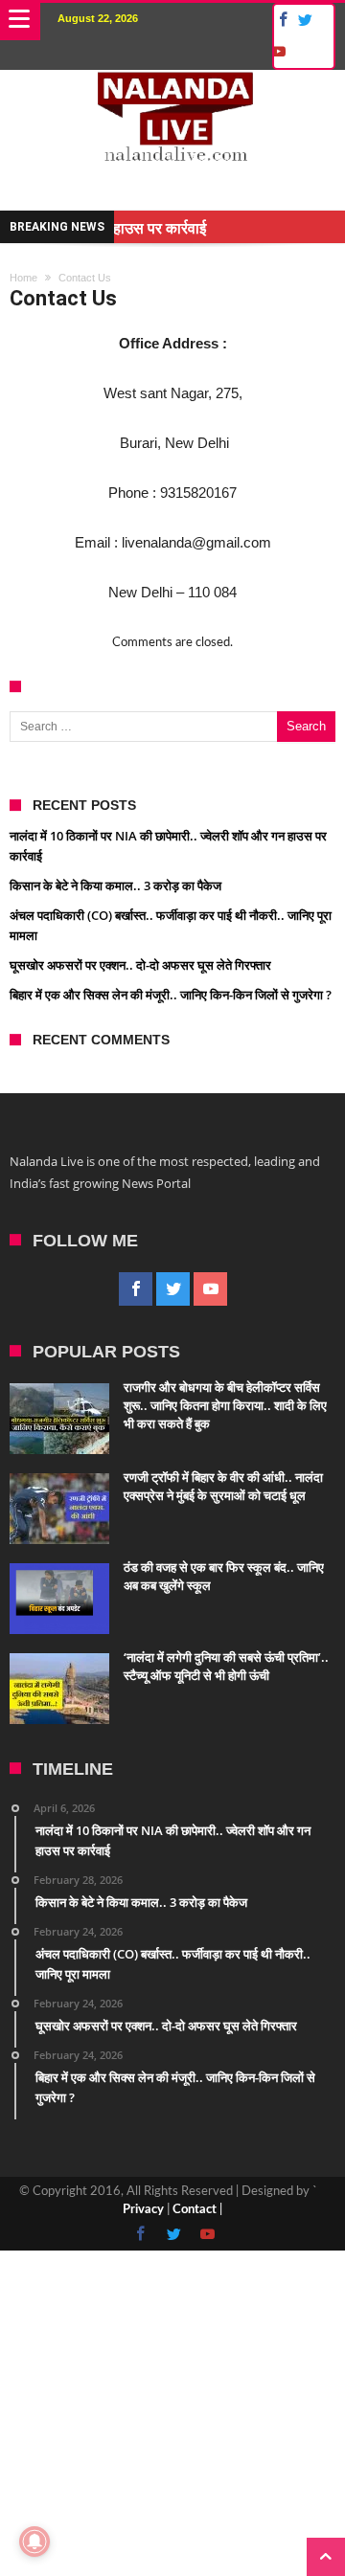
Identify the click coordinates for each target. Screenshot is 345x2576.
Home (23, 278)
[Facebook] (280, 21)
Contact (195, 2210)
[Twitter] (305, 21)
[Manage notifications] (34, 2542)
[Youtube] (278, 52)
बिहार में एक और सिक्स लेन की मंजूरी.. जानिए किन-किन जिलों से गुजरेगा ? (171, 995)
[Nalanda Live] (172, 89)
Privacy (143, 2210)
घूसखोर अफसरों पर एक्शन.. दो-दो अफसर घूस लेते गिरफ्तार (140, 965)
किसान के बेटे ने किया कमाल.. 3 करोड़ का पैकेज (115, 885)
